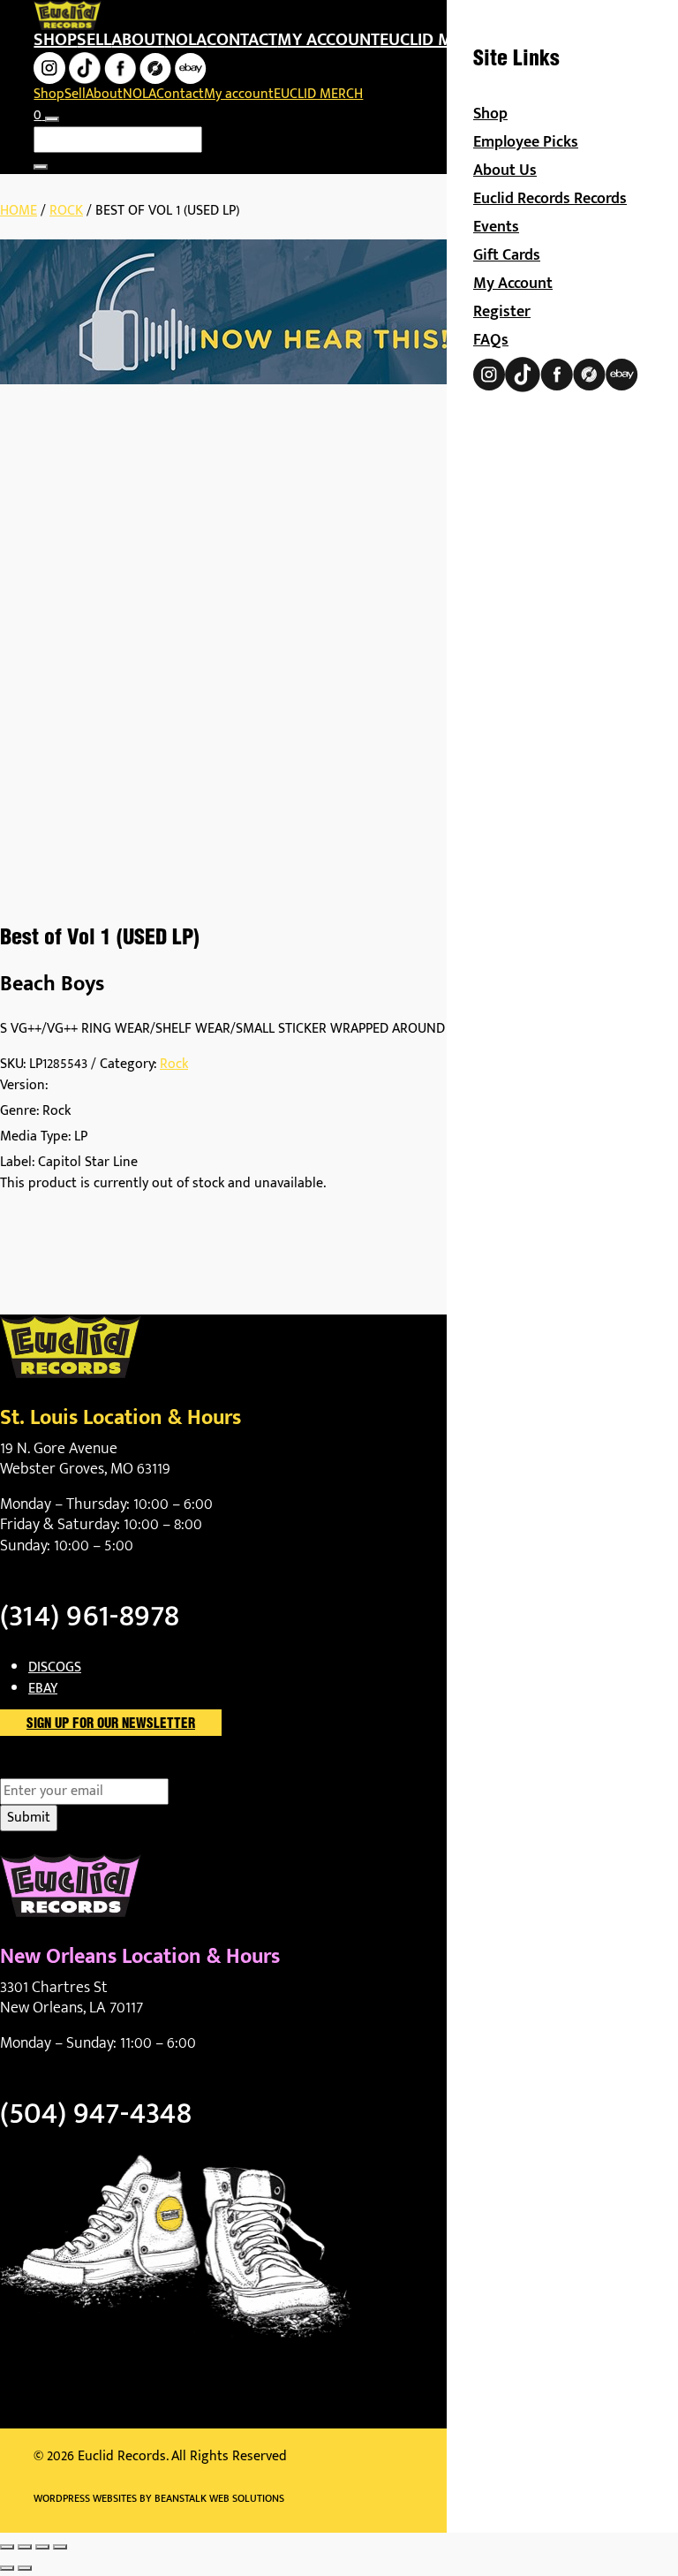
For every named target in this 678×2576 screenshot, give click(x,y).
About (138, 40)
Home (19, 211)
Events (496, 227)
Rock (66, 211)
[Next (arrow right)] (25, 2568)
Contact (242, 40)
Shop (55, 40)
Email (47, 1768)
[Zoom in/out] (7, 2547)
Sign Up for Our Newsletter (111, 1724)
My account (328, 40)
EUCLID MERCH (436, 40)
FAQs (491, 340)
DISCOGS (55, 1667)
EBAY (43, 1689)
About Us (505, 170)
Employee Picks (526, 142)
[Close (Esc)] (60, 2547)
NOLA (185, 40)
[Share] (42, 2547)
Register (502, 312)
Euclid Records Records (550, 199)
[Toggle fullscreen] (25, 2547)
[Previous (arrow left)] (7, 2568)
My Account (513, 284)
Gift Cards (507, 255)
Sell (94, 40)
